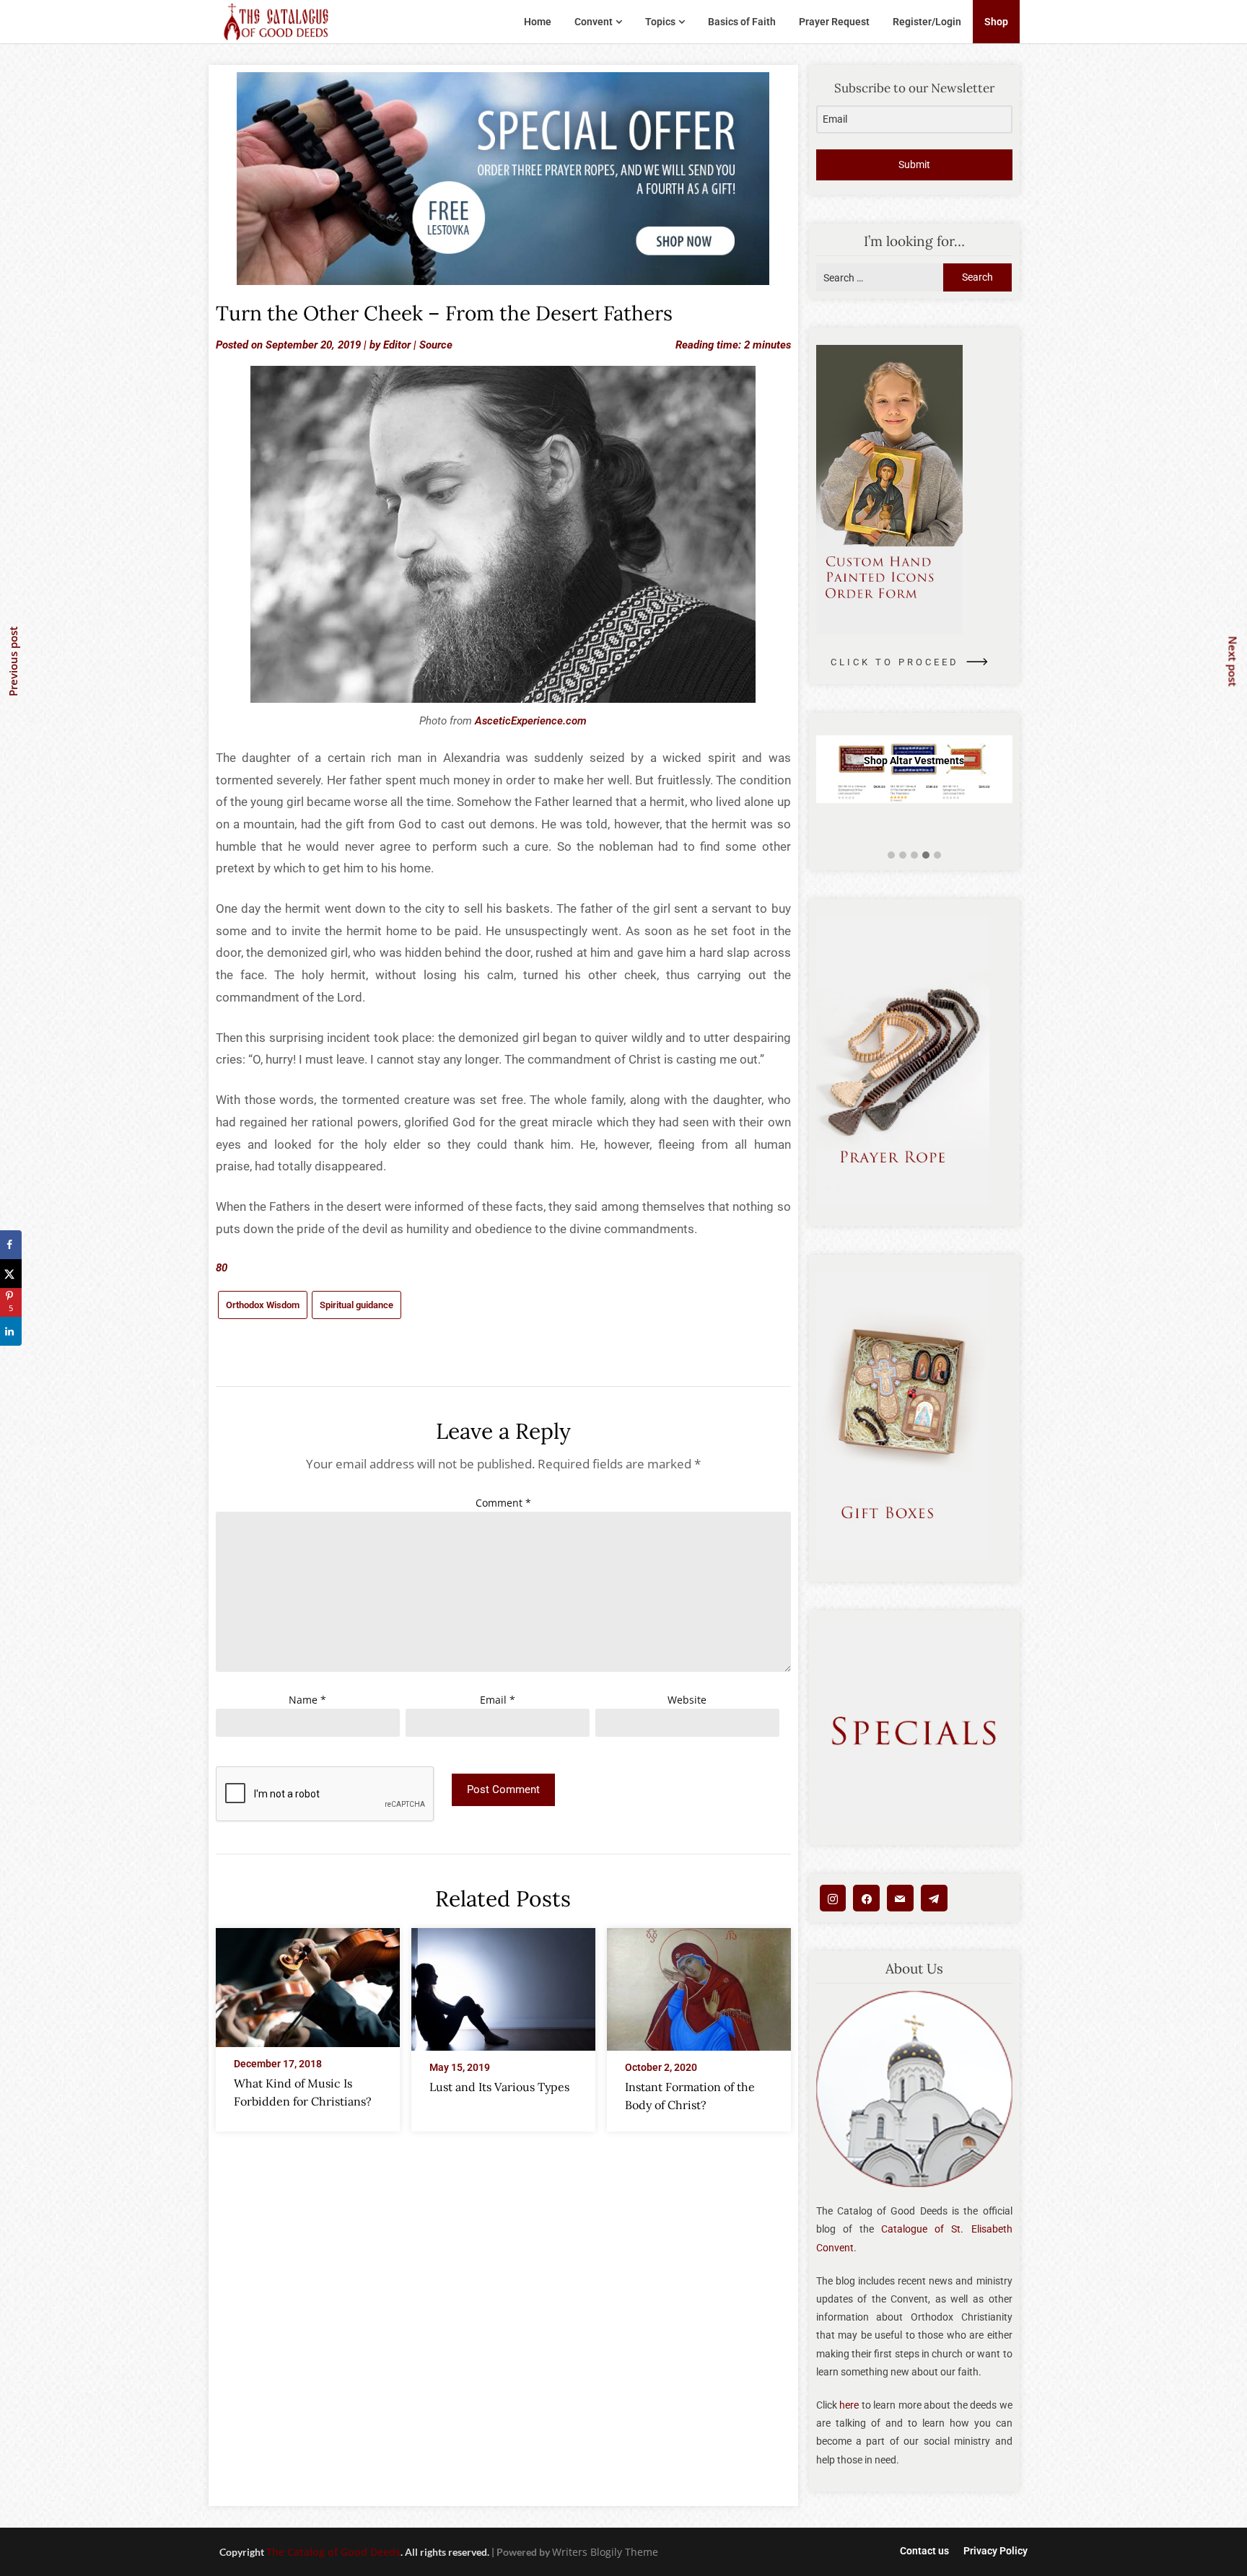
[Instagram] (833, 1898)
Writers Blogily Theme (605, 2552)
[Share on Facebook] (11, 1245)
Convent (594, 22)
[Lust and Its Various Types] (503, 1985)
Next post (1233, 661)
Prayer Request (834, 22)
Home (538, 22)
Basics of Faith (742, 22)
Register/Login (927, 22)
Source (436, 345)
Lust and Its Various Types (499, 2087)
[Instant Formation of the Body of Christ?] (699, 1985)
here (849, 2405)
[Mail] (900, 1898)
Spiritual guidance (356, 1305)
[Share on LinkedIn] (11, 1331)
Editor (397, 345)
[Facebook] (866, 1898)
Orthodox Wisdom (263, 1305)
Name (307, 1700)
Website (687, 1700)
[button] (891, 855)
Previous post (13, 661)
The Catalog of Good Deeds (333, 2552)
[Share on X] (11, 1274)
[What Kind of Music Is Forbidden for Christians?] (308, 1983)
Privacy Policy (996, 2551)
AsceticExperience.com (531, 721)
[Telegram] (934, 1898)
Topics (660, 22)
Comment (503, 1503)
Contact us (924, 2551)
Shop (996, 22)
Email (498, 1700)
